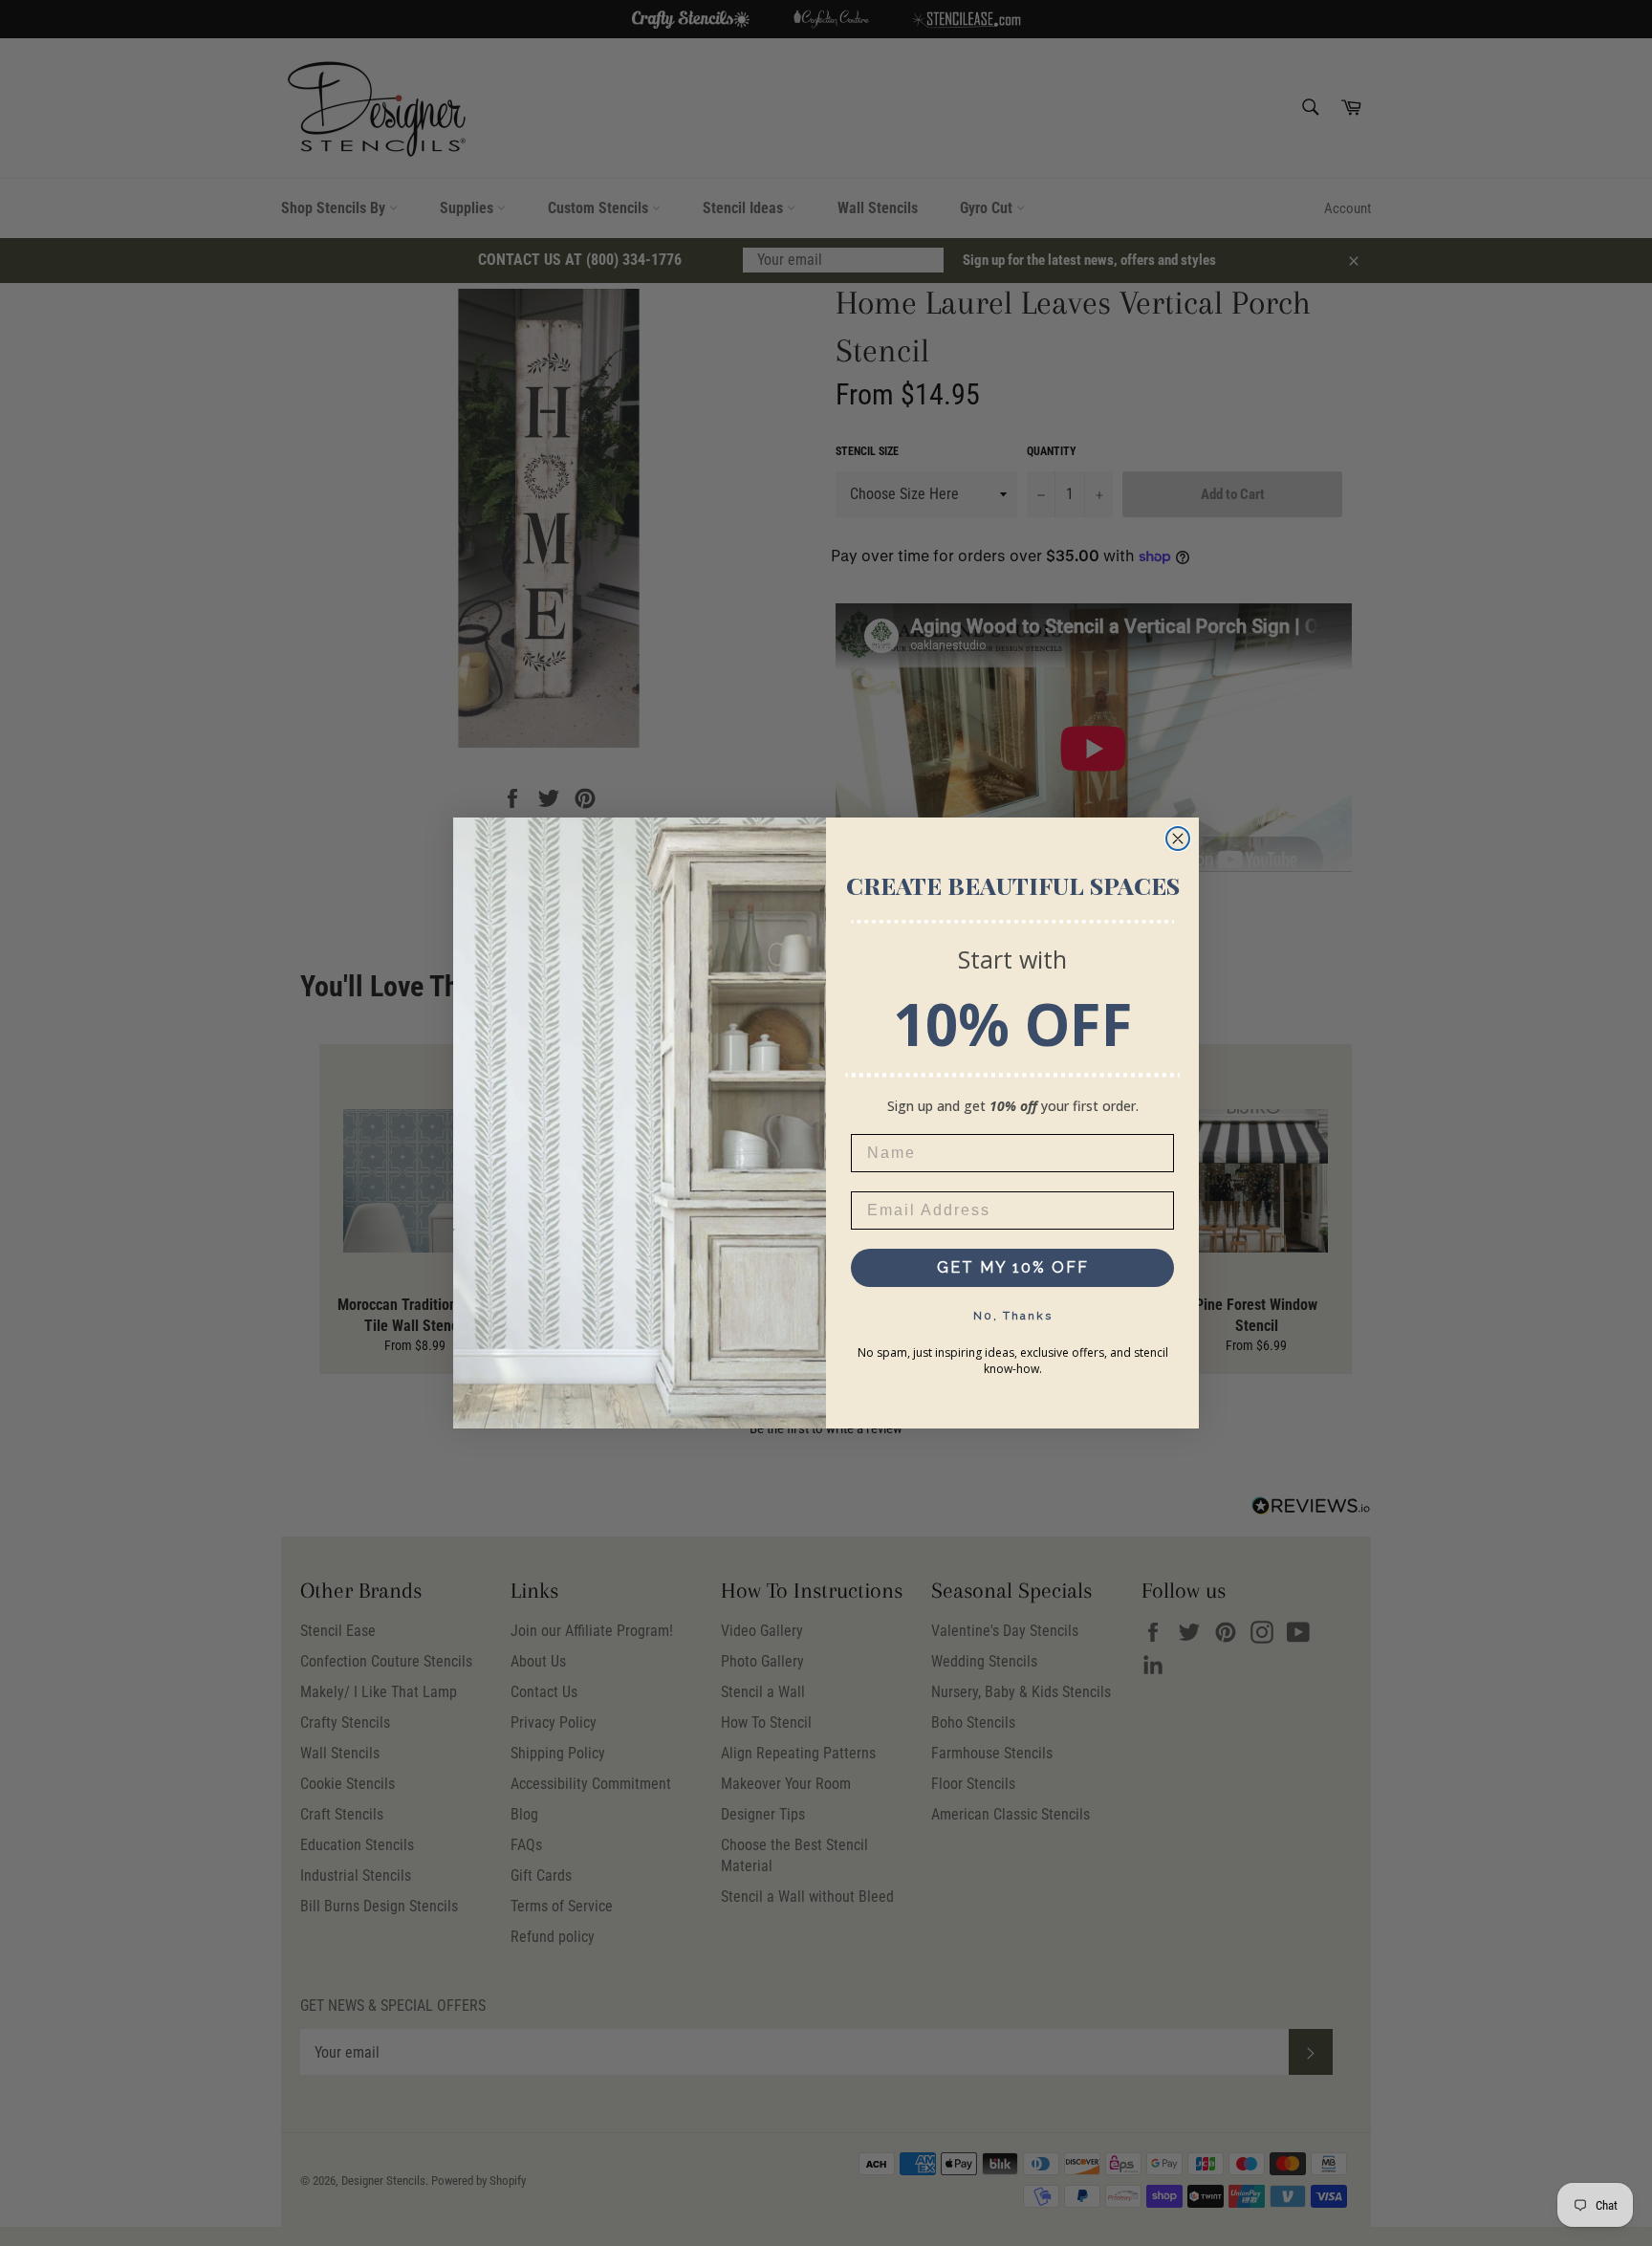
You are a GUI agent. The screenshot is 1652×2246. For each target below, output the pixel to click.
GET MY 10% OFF (1013, 1267)
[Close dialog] (1178, 839)
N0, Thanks (1013, 1316)
